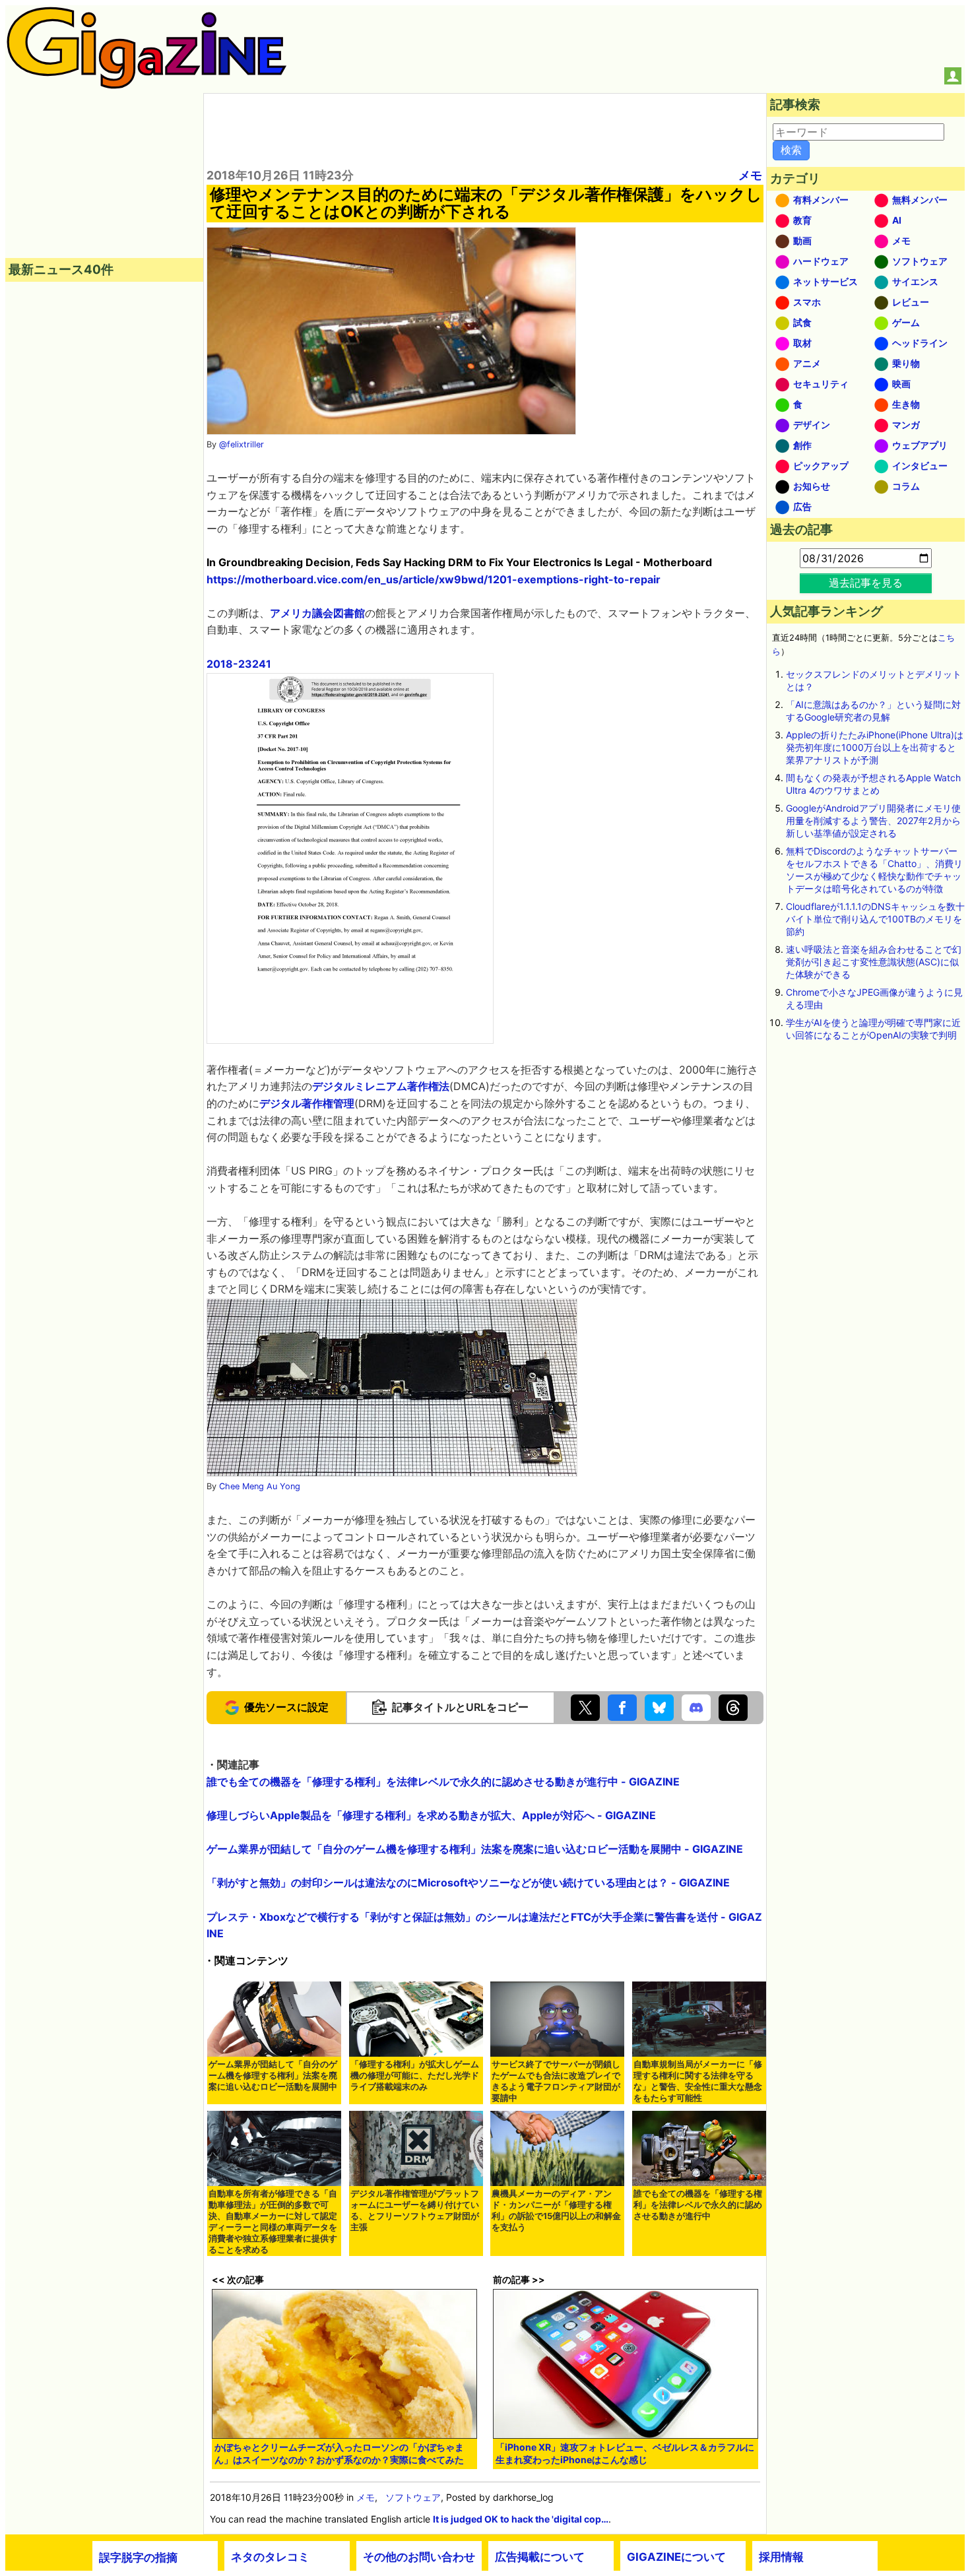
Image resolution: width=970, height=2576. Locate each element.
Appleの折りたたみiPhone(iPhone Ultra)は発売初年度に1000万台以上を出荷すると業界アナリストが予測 (875, 747)
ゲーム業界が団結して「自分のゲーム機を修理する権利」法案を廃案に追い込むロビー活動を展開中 (273, 2076)
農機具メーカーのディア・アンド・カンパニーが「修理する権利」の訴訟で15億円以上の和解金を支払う (556, 2210)
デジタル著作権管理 (307, 1103)
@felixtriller (242, 444)
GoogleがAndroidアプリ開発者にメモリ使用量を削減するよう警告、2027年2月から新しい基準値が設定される (873, 821)
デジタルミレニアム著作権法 (381, 1086)
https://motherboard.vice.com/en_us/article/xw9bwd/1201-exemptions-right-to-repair (434, 579)
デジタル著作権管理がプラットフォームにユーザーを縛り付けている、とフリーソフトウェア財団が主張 (415, 2210)
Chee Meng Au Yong (260, 1486)
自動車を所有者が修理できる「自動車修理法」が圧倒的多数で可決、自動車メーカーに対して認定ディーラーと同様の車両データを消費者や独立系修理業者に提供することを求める (273, 2222)
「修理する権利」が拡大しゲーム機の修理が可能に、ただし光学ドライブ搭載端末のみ (415, 2076)
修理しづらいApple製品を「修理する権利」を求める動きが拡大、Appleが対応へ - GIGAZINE (431, 1815)
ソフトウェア (413, 2497)
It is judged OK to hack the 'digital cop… (521, 2519)
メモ (750, 175)
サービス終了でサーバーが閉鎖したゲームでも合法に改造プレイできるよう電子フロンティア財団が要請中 (556, 2081)
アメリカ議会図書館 (317, 613)
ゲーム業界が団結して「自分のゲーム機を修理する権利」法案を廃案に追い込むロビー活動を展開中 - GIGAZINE (475, 1849)
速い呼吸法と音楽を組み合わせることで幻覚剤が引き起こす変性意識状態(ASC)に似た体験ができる (874, 962)
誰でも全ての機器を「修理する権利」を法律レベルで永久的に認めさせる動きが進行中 (698, 2205)
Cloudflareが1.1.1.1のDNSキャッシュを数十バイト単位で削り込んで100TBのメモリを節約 (875, 919)
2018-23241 (239, 664)
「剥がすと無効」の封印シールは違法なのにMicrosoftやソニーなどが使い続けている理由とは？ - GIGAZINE (468, 1883)
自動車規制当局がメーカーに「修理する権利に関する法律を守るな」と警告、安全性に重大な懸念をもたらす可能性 (698, 2081)
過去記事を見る (866, 583)
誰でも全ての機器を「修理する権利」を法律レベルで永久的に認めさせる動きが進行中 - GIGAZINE (443, 1782)
